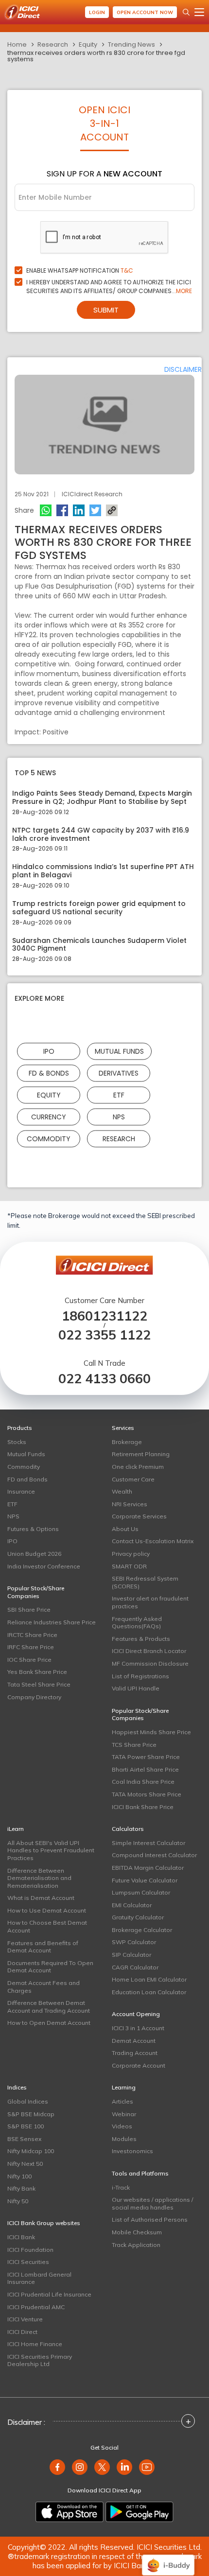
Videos (122, 2126)
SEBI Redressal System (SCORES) (145, 1582)
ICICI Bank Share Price (143, 1807)
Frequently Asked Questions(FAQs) (137, 1623)
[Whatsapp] (46, 510)
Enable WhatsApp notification (80, 270)
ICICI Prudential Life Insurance (49, 2294)
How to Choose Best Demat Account (47, 1926)
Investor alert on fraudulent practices (150, 1602)
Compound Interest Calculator (154, 1855)
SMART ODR (129, 1566)
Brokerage (127, 1442)
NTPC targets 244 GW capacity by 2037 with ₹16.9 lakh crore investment (101, 835)
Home (17, 44)
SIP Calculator (131, 1955)
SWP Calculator (134, 1942)
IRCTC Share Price (32, 1635)
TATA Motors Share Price (147, 1794)
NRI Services (130, 1504)
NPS (119, 1117)
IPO (49, 1051)
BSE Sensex (24, 2139)
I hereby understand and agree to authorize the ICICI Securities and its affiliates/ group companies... (109, 287)
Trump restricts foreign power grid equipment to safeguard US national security (99, 908)
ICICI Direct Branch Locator (149, 1651)
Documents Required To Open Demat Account (50, 1967)
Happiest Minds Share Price (151, 1732)
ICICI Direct (22, 2332)
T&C (127, 270)
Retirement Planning (141, 1454)
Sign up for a (104, 174)
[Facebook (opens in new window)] (57, 2467)
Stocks (17, 1442)
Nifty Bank (21, 2188)
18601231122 (104, 1316)
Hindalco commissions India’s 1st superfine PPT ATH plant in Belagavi (103, 871)
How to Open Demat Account (49, 2023)
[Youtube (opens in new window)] (147, 2467)
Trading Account (135, 2053)
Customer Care (133, 1479)
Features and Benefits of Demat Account (43, 1947)
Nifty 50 (18, 2201)
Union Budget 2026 (34, 1554)
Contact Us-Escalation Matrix (153, 1541)
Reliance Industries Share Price (52, 1622)
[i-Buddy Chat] (168, 2558)
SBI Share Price (29, 1610)
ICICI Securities (28, 2262)
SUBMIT (106, 310)
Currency (49, 1117)
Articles (122, 2101)
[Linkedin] (79, 510)
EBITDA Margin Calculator (148, 1868)
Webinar (124, 2114)
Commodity (49, 1139)
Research (53, 44)
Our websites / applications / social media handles (152, 2203)
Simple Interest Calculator (148, 1843)
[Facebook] (62, 510)
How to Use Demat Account (47, 1910)
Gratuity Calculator (138, 1917)
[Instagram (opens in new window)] (80, 2467)
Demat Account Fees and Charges (44, 1987)
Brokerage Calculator (142, 1930)
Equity (88, 44)
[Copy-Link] (112, 510)
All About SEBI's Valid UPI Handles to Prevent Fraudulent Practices (51, 1850)
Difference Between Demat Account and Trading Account (49, 2007)
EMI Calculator (132, 1905)
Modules (124, 2139)
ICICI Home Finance (35, 2344)
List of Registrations (140, 1676)
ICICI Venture (25, 2319)
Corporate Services (139, 1516)
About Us (125, 1529)
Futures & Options (33, 1529)
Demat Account (134, 2041)
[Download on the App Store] (70, 2512)
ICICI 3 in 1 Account (138, 2028)
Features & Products (141, 1639)
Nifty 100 (19, 2176)
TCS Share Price (134, 1745)
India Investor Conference (44, 1566)
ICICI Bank (21, 2237)
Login (97, 12)
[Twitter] (95, 510)
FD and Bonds (27, 1479)
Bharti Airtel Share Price (145, 1769)
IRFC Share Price (31, 1647)
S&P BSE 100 (26, 2126)
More (184, 291)
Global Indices (28, 2101)
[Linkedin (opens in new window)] (124, 2467)
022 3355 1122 (104, 1335)
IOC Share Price (29, 1660)
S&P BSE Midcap (31, 2114)
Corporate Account (139, 2065)
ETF (119, 1095)
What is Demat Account (41, 1898)
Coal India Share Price (143, 1782)
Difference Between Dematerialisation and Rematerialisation (39, 1878)
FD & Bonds (49, 1073)
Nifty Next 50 (25, 2164)
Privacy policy (131, 1554)
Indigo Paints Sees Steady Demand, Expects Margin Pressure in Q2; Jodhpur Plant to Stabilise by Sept (102, 798)
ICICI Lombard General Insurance (39, 2278)
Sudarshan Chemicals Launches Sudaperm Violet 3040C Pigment (99, 945)
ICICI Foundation (30, 2250)
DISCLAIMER (183, 369)
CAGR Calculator (135, 1967)
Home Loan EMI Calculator (149, 1979)
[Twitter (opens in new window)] (102, 2467)
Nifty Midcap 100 (31, 2151)
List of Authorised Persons (150, 2219)
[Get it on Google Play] (139, 2512)
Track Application (136, 2245)
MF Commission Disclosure (150, 1663)
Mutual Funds (119, 1051)
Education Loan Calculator (149, 1992)
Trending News (131, 44)
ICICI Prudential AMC (36, 2307)
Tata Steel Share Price (39, 1684)
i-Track (121, 2187)
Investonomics (132, 2151)
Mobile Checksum (137, 2232)
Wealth (122, 1491)
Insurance (21, 1491)
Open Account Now (145, 12)
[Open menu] (199, 12)
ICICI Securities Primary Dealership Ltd (40, 2360)
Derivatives (119, 1073)
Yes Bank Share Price (37, 1672)
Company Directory (34, 1697)
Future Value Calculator (145, 1880)
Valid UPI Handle (136, 1688)
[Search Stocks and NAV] (186, 12)
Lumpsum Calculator (141, 1892)
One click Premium (138, 1467)
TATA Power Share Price (146, 1757)
